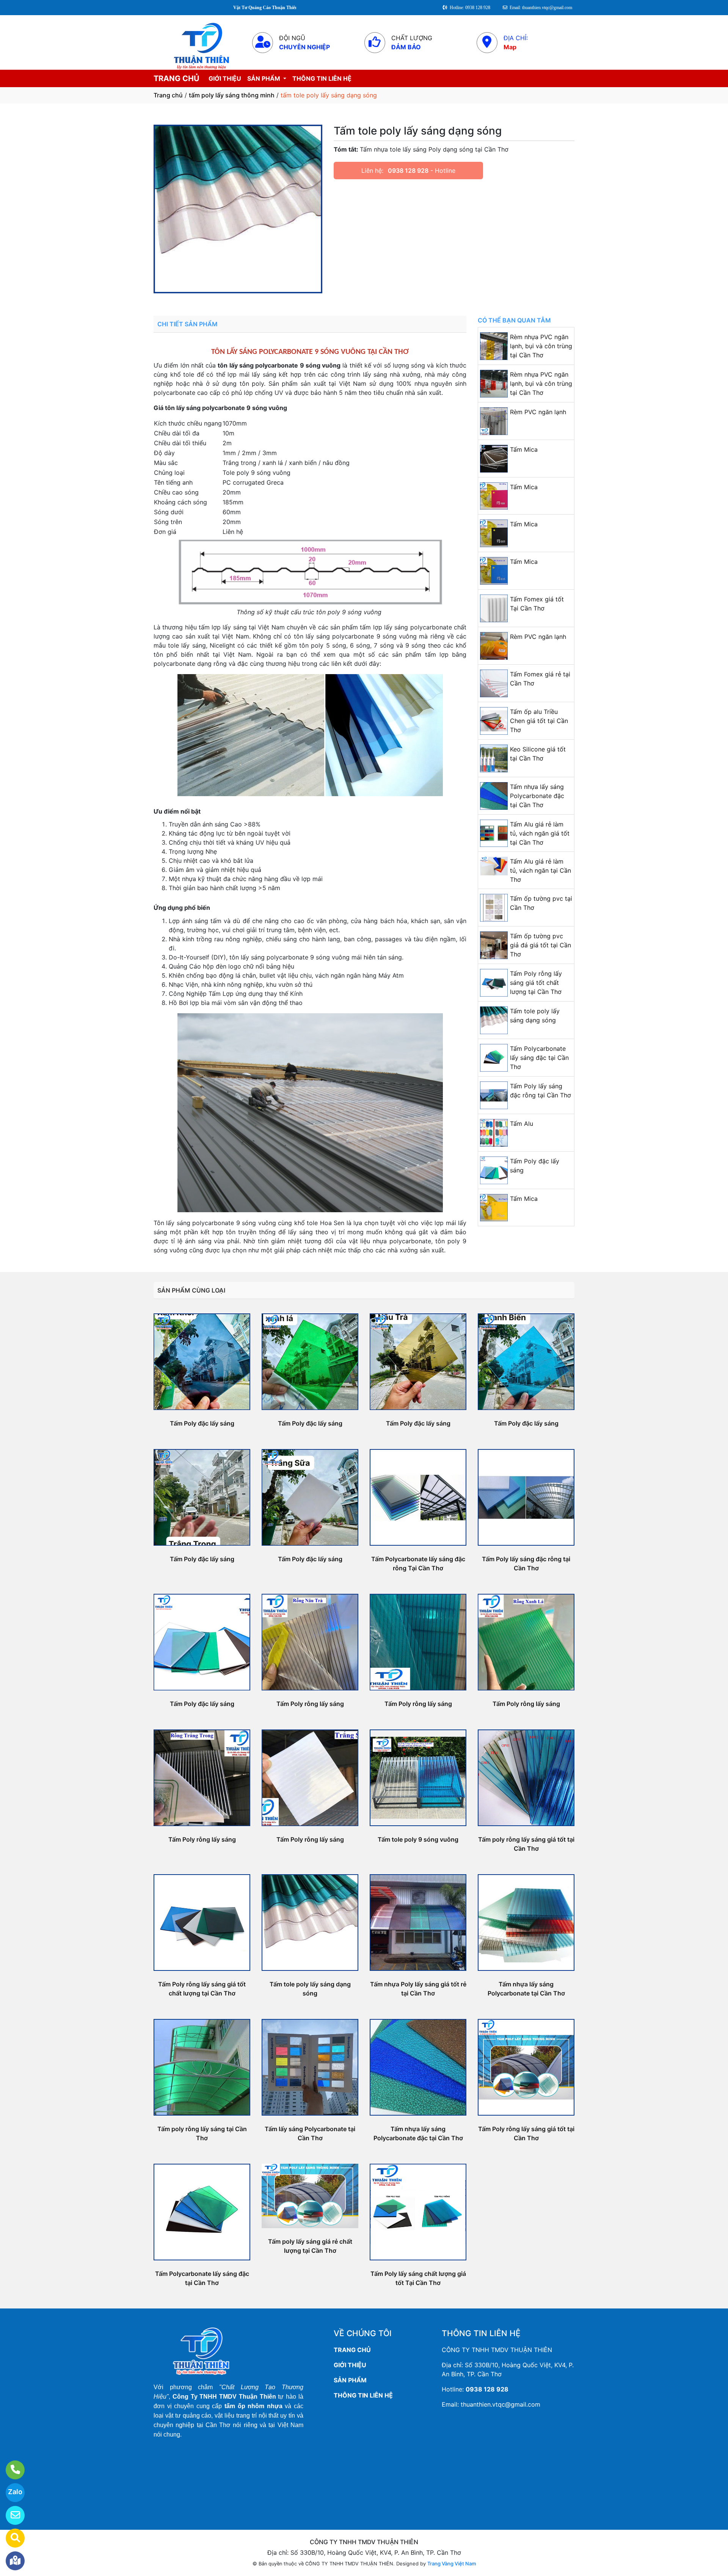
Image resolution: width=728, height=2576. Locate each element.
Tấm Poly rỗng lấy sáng (310, 1704)
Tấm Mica (524, 449)
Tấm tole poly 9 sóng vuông (418, 1839)
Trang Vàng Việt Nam (452, 2563)
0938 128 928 (408, 171)
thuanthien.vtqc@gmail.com (500, 2404)
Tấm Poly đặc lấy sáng (202, 1423)
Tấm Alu (522, 1124)
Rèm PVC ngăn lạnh (538, 412)
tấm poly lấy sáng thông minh (232, 95)
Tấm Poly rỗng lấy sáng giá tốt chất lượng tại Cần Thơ (536, 983)
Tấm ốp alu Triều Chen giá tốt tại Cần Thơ (539, 721)
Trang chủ (168, 95)
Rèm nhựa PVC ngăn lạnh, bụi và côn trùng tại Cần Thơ (541, 346)
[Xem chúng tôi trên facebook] (10, 2561)
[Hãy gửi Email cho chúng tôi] (10, 2515)
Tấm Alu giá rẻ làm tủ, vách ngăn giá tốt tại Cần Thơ (540, 833)
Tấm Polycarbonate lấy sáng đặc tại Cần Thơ (539, 1058)
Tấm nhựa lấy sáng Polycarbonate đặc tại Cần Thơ (537, 796)
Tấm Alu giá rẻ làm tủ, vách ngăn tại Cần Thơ (541, 870)
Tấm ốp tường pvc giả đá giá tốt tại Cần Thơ (541, 945)
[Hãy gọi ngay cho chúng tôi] (10, 2470)
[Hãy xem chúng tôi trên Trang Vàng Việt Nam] (10, 2538)
